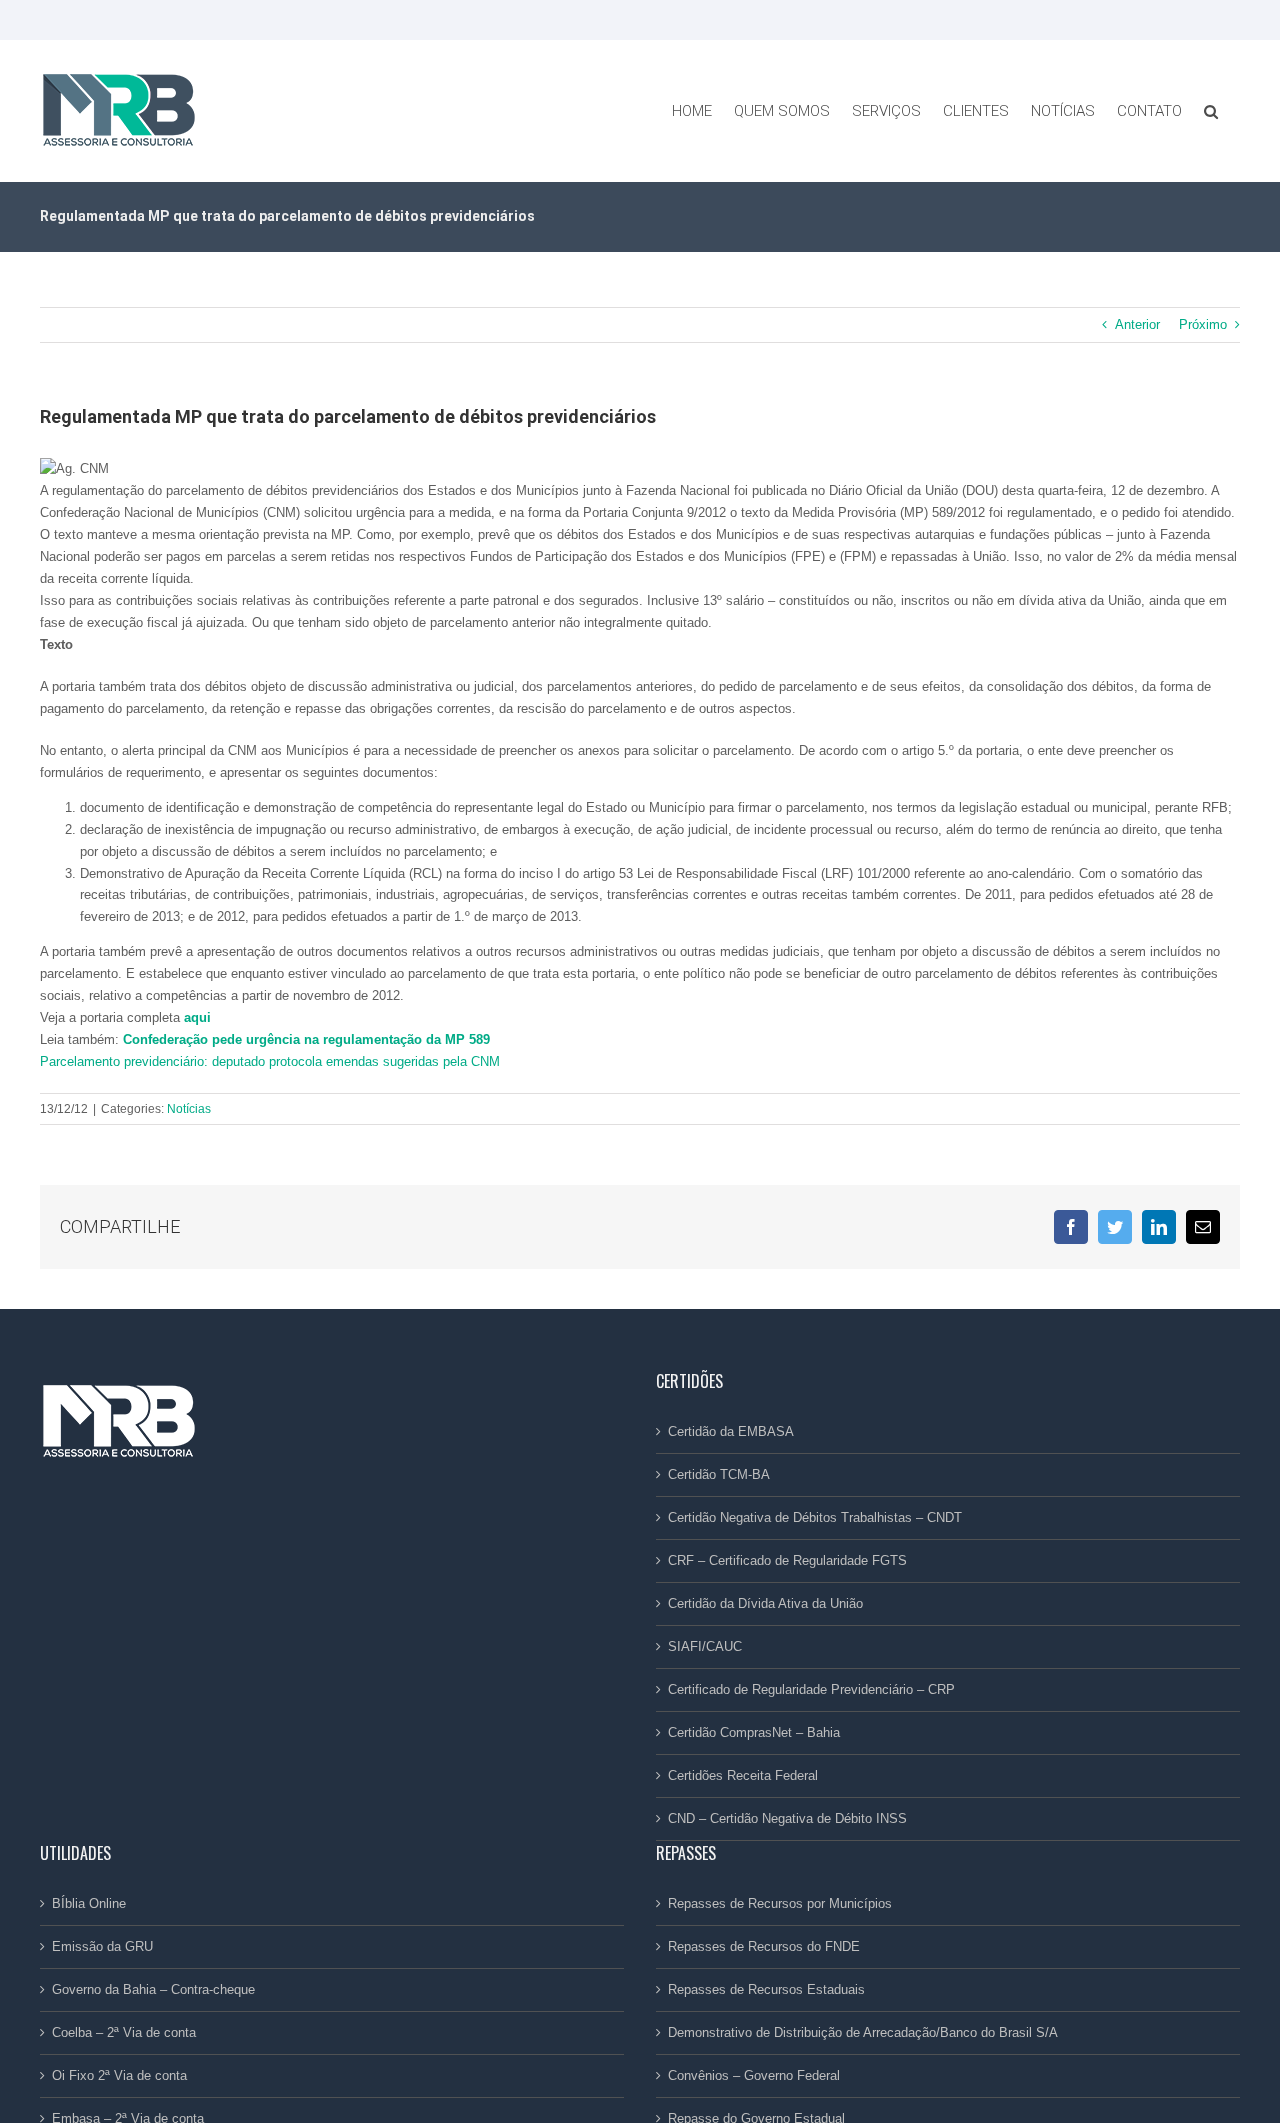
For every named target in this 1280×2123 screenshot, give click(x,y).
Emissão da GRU (102, 1946)
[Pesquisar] (1211, 111)
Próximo (1203, 324)
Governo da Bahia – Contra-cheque (153, 1989)
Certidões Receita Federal (743, 1775)
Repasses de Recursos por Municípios (780, 1903)
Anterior (1137, 324)
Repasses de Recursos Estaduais (766, 1989)
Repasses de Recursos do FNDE (764, 1946)
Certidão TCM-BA (719, 1474)
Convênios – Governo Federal (754, 2075)
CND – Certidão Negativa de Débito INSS (787, 1818)
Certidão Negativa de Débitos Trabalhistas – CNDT (815, 1517)
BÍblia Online (89, 1903)
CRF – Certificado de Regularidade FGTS (787, 1560)
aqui (197, 1017)
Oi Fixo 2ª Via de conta (119, 2075)
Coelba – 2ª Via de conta (124, 2032)
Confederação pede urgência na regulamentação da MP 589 (306, 1039)
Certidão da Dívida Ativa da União (765, 1603)
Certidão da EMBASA (731, 1431)
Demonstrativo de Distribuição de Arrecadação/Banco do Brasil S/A (863, 2032)
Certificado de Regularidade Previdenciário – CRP (811, 1689)
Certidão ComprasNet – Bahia (754, 1732)
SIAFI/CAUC (705, 1646)
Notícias (189, 1109)
